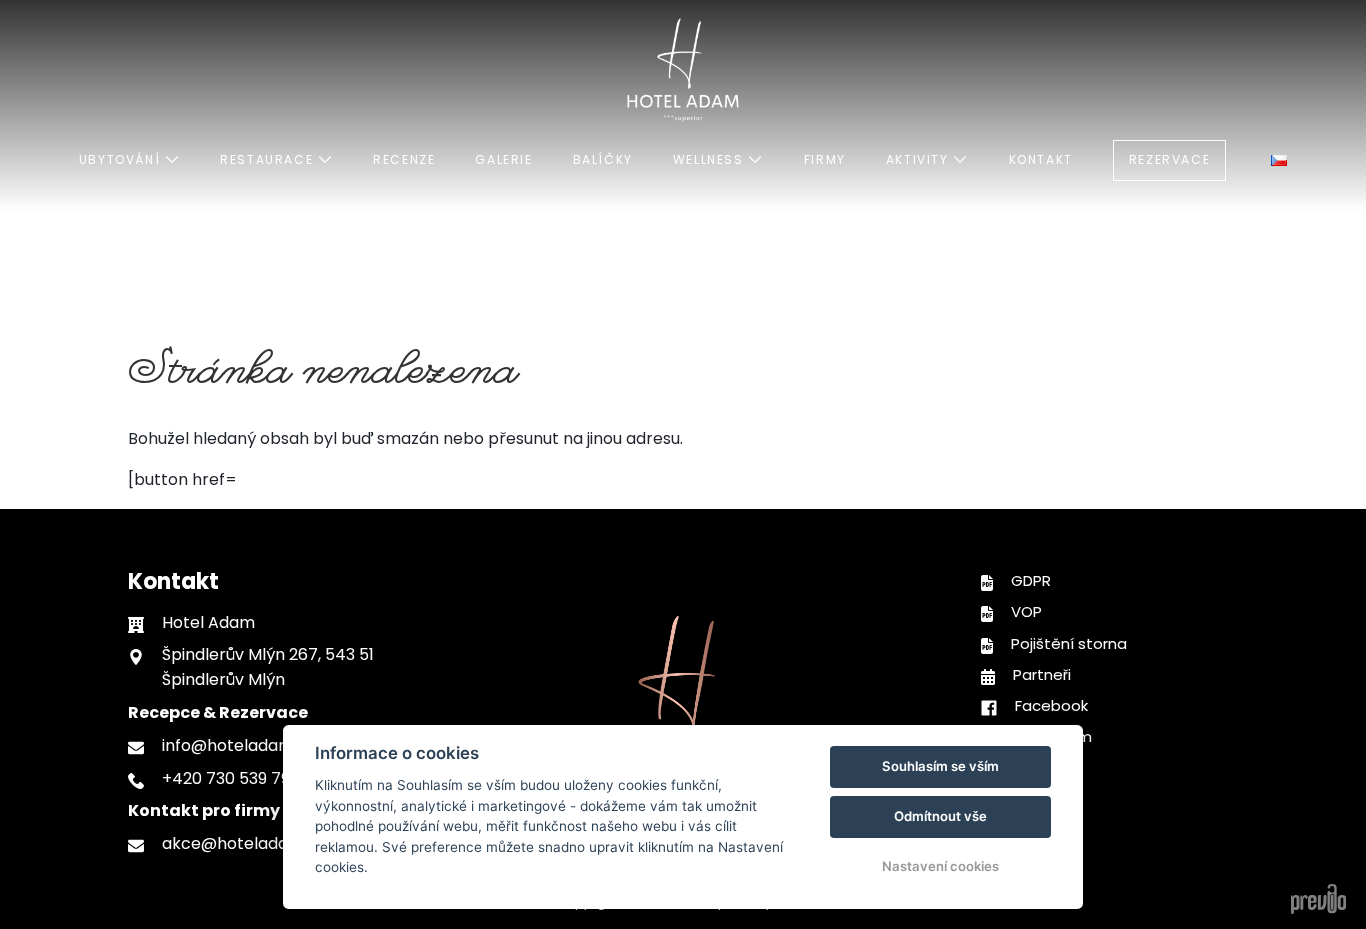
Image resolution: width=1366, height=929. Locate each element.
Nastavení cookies (940, 866)
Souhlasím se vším (940, 766)
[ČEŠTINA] (1279, 160)
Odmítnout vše (940, 816)
